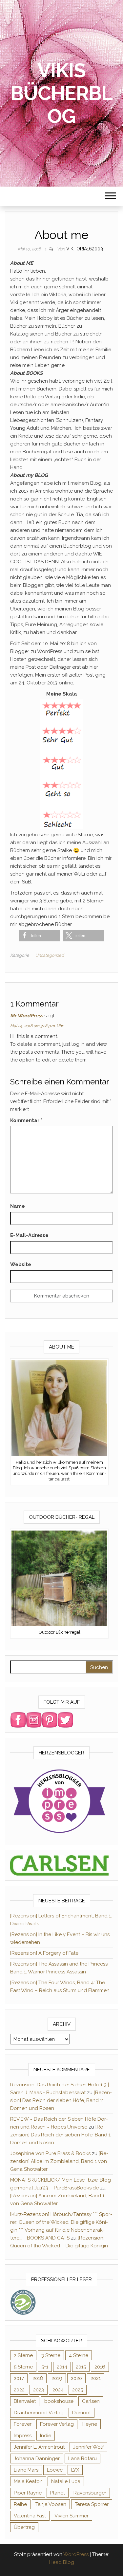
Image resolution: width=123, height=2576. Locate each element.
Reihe (20, 2504)
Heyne (90, 2424)
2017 (19, 2378)
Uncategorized (50, 955)
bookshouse (59, 2401)
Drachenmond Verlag (39, 2413)
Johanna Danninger (37, 2458)
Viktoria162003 (85, 249)
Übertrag (24, 2527)
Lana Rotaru (82, 2458)
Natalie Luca (66, 2481)
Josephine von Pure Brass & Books (50, 2153)
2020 (76, 2378)
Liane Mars (26, 2470)
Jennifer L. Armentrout (39, 2447)
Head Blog (62, 2562)
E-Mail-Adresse (29, 1235)
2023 (39, 2390)
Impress (23, 2436)
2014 (62, 2367)
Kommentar (26, 1120)
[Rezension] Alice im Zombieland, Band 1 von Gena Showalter (59, 2161)
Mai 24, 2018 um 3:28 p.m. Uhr (37, 1026)
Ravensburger (90, 2493)
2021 (96, 2378)
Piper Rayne (28, 2493)
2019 (57, 2378)
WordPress (76, 2554)
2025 (78, 2390)
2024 (58, 2390)
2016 (100, 2367)
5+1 (45, 2367)
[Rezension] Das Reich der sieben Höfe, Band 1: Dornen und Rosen (61, 2100)
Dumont (82, 2413)
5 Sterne (23, 2367)
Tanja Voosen (51, 2504)
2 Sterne (23, 2355)
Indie (46, 2436)
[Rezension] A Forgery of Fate (44, 1953)
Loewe (55, 2470)
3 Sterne (51, 2355)
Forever (23, 2424)
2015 (81, 2367)
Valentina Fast (30, 2516)
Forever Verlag (57, 2424)
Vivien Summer (72, 2516)
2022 (19, 2390)
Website (21, 1264)
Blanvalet (25, 2401)
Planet (58, 2493)
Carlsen (91, 2401)
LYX (75, 2470)
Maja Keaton (28, 2481)
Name (18, 1206)
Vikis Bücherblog (61, 93)
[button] (40, 936)
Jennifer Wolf (88, 2447)
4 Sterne (79, 2355)
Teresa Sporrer (92, 2504)
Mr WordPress (27, 1016)
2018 (38, 2378)
